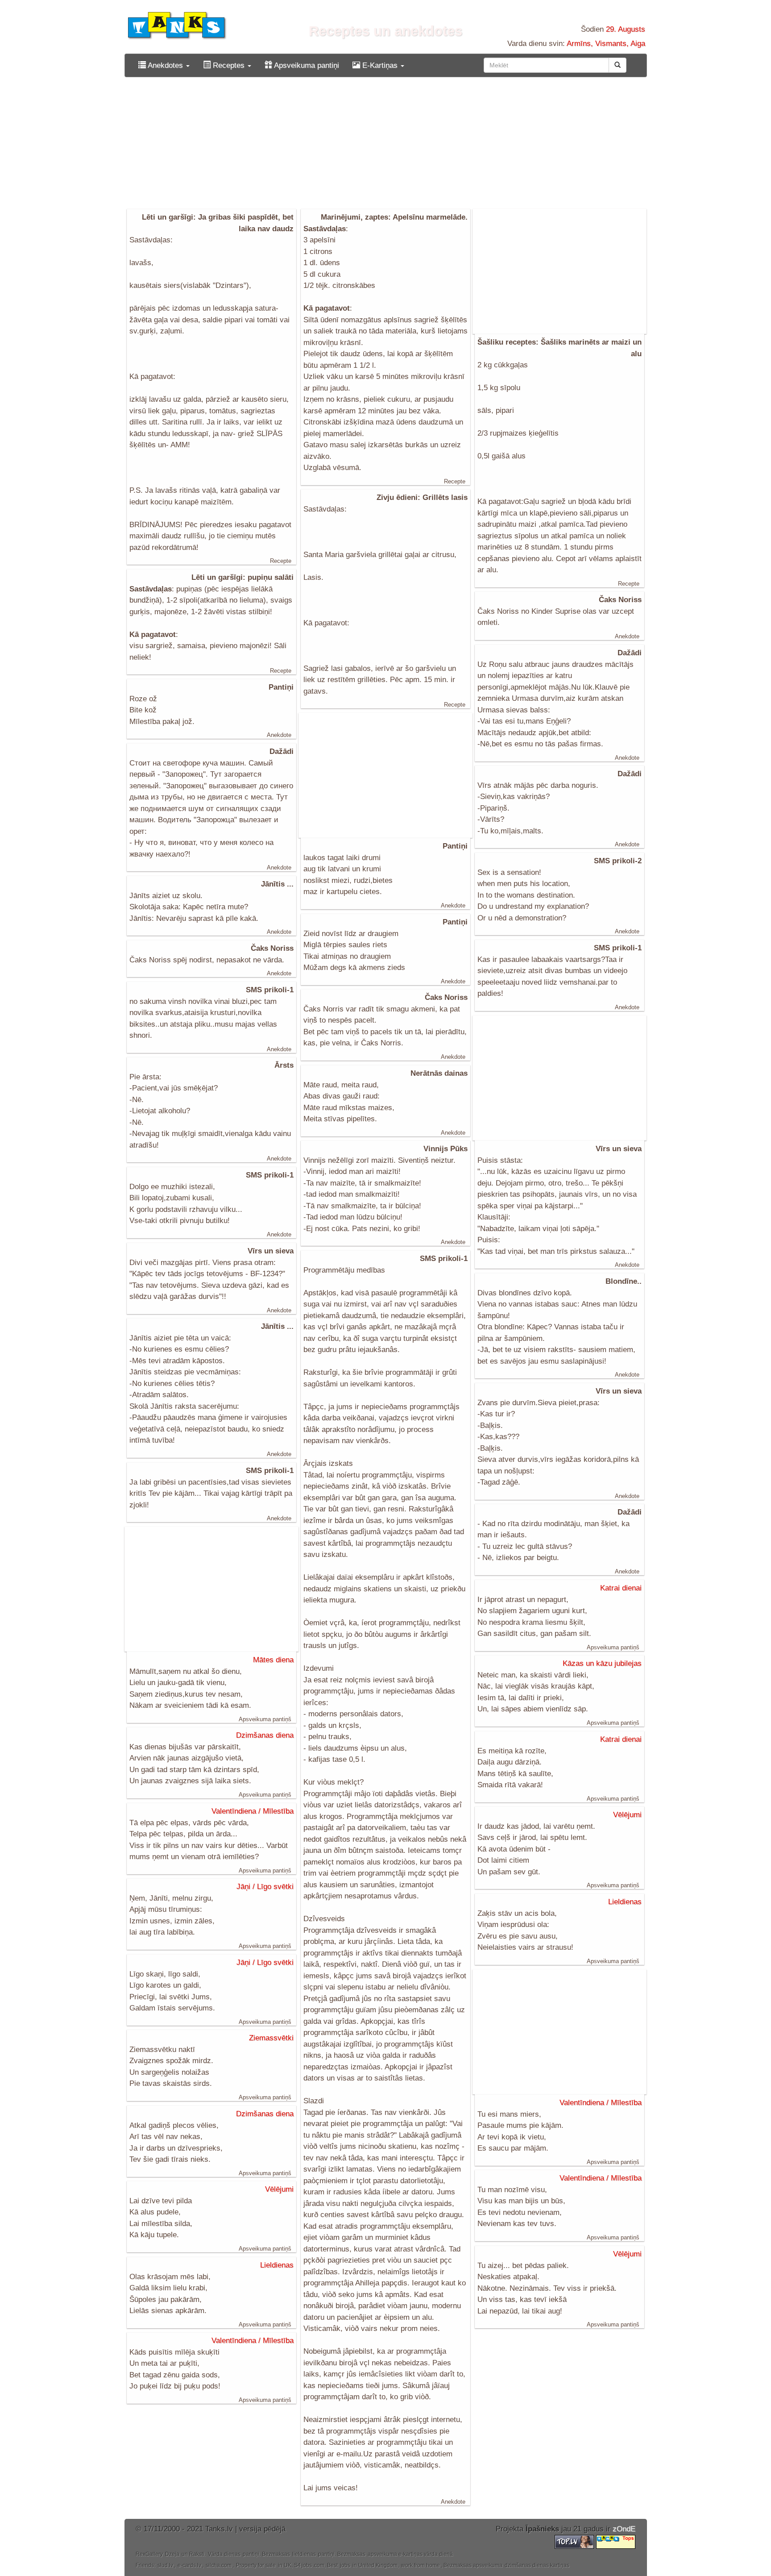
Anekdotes (166, 65)
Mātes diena (273, 1660)
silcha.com (219, 2565)
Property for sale (256, 2565)
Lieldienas (625, 1902)
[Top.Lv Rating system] (575, 2541)
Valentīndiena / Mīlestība (253, 1811)
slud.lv (165, 2565)
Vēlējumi (627, 1815)
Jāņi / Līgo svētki (265, 1887)
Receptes (229, 65)
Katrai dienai (621, 1588)
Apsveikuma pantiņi (306, 65)
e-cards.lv (189, 2565)
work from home (421, 2565)
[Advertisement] (386, 146)
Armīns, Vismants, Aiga (606, 44)
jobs (307, 2565)
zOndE (624, 2529)
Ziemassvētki (271, 2038)
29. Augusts (626, 29)
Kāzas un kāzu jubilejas (602, 1663)
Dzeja (172, 2554)
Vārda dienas (224, 2554)
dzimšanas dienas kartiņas (537, 2565)
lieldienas (304, 2554)
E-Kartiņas (380, 65)
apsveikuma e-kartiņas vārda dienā (410, 2554)
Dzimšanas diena (265, 1735)
